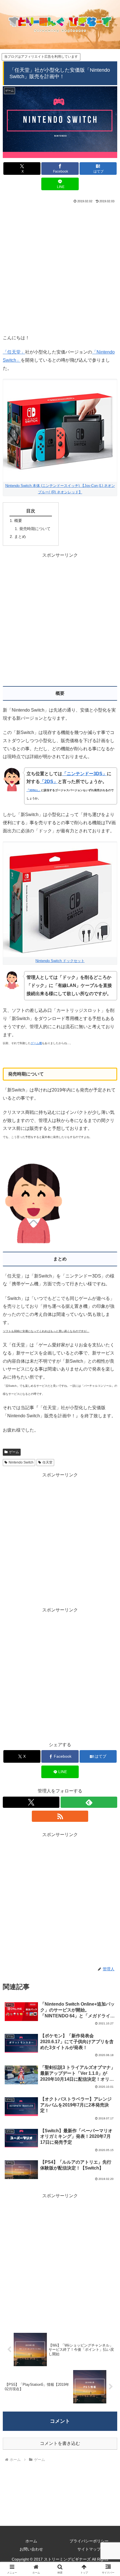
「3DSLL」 (34, 790)
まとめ (20, 536)
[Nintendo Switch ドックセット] (60, 899)
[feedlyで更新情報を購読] (89, 1802)
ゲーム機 (36, 1043)
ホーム (31, 2541)
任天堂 (47, 1462)
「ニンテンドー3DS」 (85, 774)
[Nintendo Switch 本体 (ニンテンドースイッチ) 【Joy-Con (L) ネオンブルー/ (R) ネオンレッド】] (60, 431)
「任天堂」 (14, 352)
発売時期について (35, 529)
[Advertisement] (60, 268)
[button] (108, 1419)
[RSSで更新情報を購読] (60, 1816)
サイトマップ (89, 2549)
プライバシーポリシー (89, 2541)
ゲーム (14, 1452)
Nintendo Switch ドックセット (60, 961)
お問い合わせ (31, 2549)
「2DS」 (49, 781)
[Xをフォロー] (31, 1802)
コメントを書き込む (60, 2443)
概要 (18, 521)
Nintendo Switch (21, 1462)
